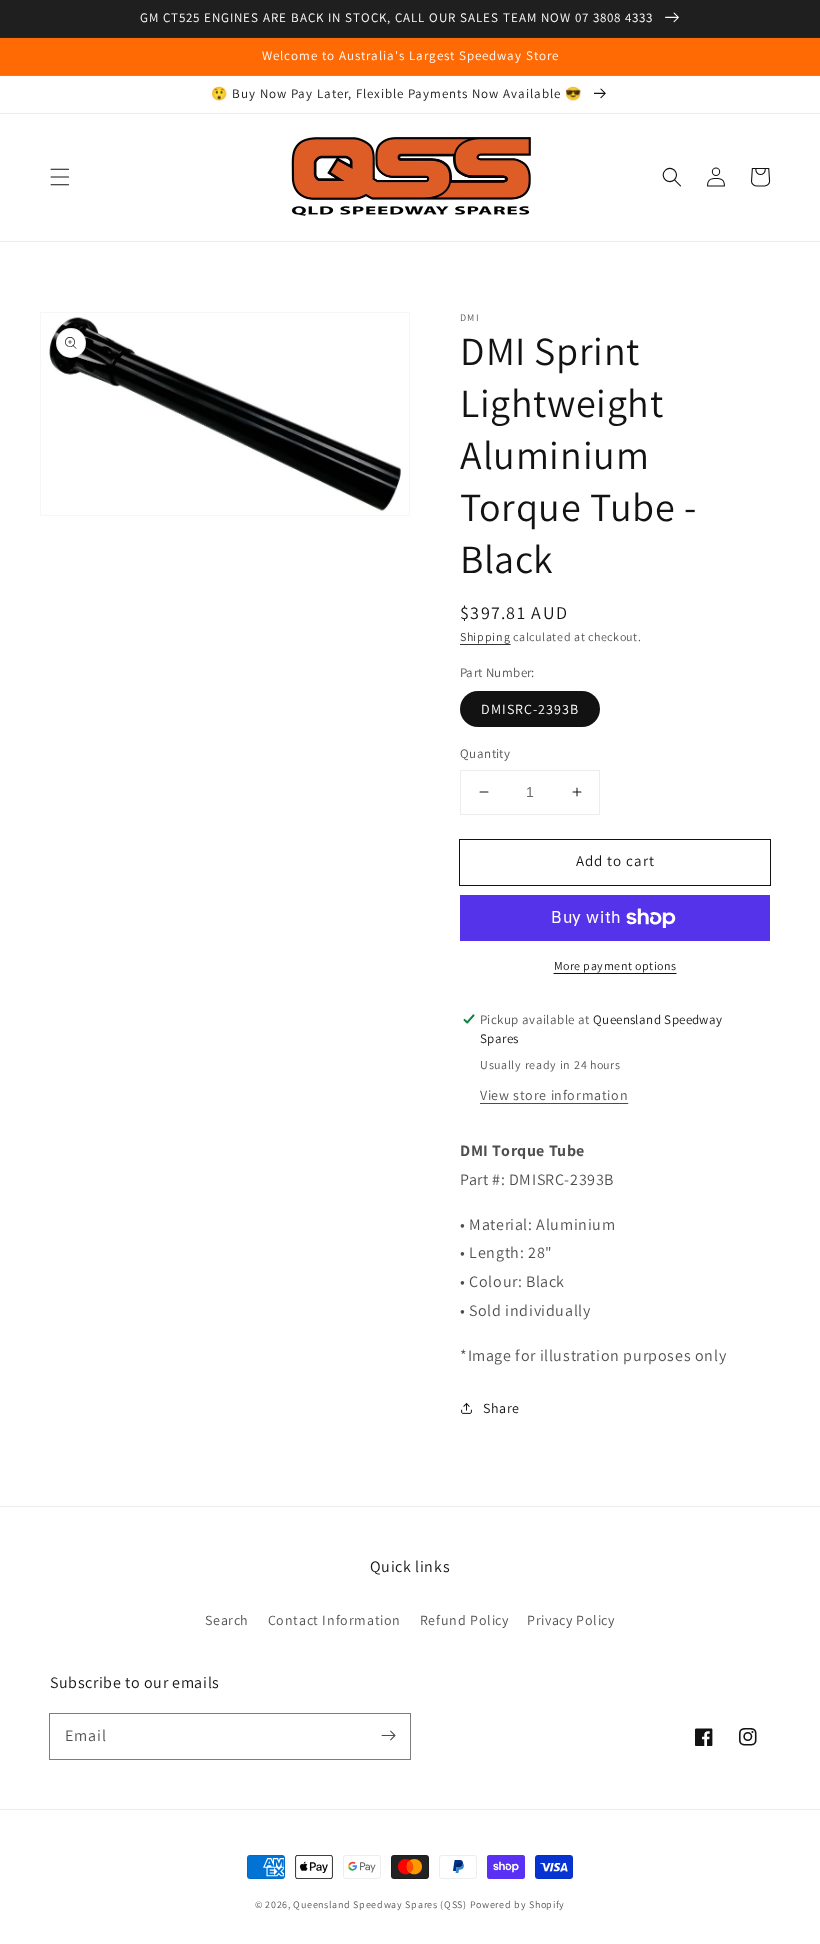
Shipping (485, 636)
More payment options (615, 965)
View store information (554, 1095)
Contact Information (334, 1620)
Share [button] (501, 1408)
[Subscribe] (388, 1736)
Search (227, 1620)
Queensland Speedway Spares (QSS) (379, 1904)
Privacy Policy (570, 1620)
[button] (60, 177)
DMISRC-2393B (530, 709)
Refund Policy (464, 1620)
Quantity (485, 753)
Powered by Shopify (518, 1904)
